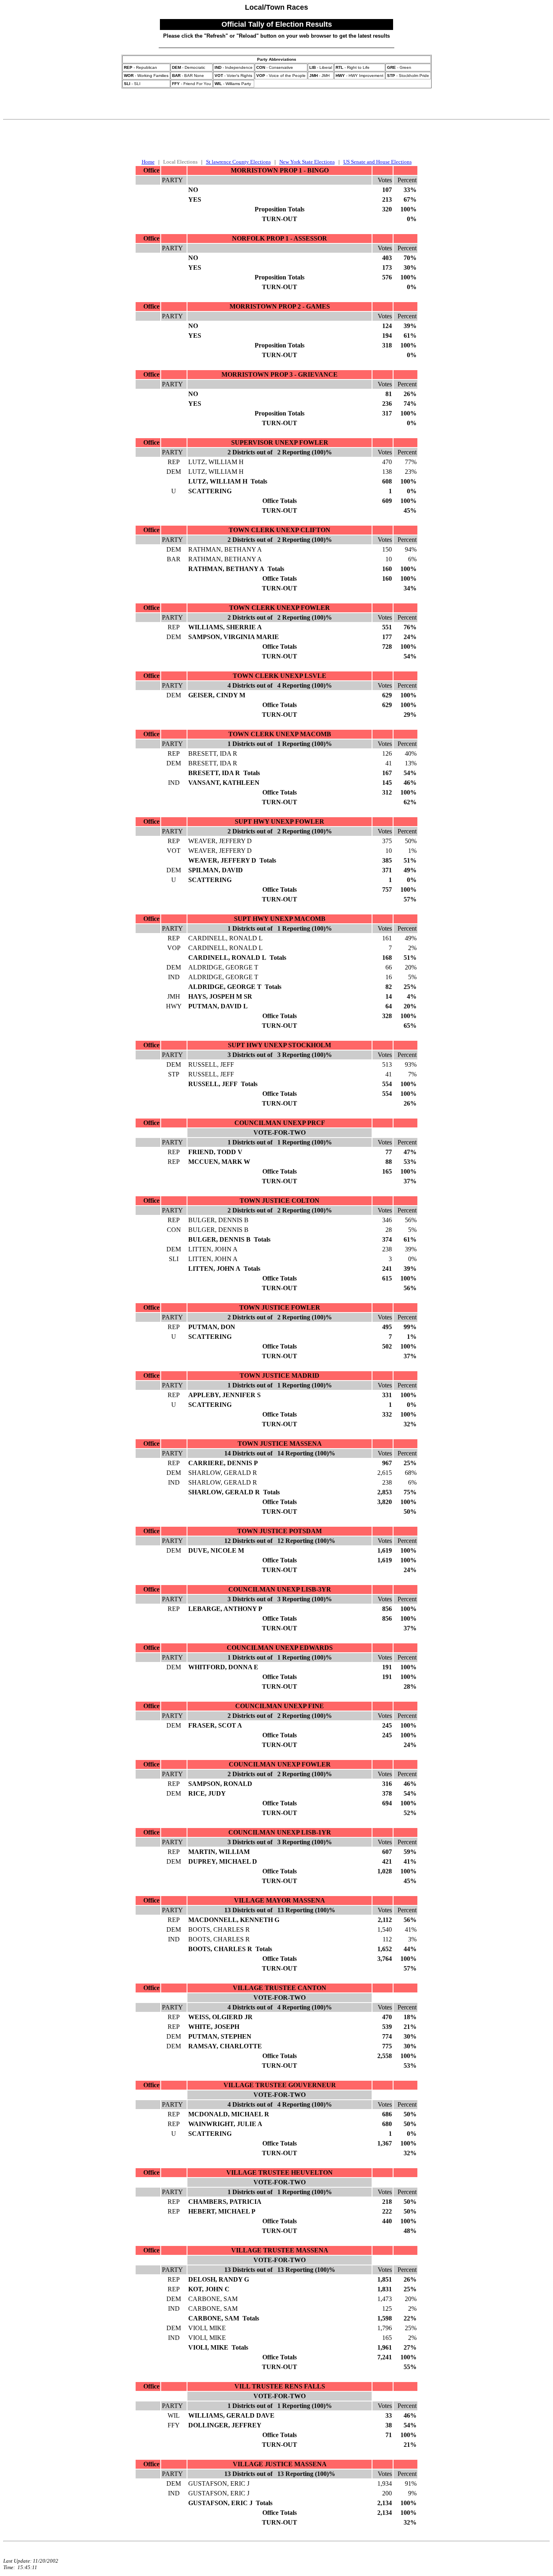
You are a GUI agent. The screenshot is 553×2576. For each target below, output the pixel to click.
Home (148, 162)
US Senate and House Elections (378, 162)
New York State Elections (307, 162)
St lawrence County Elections (238, 162)
